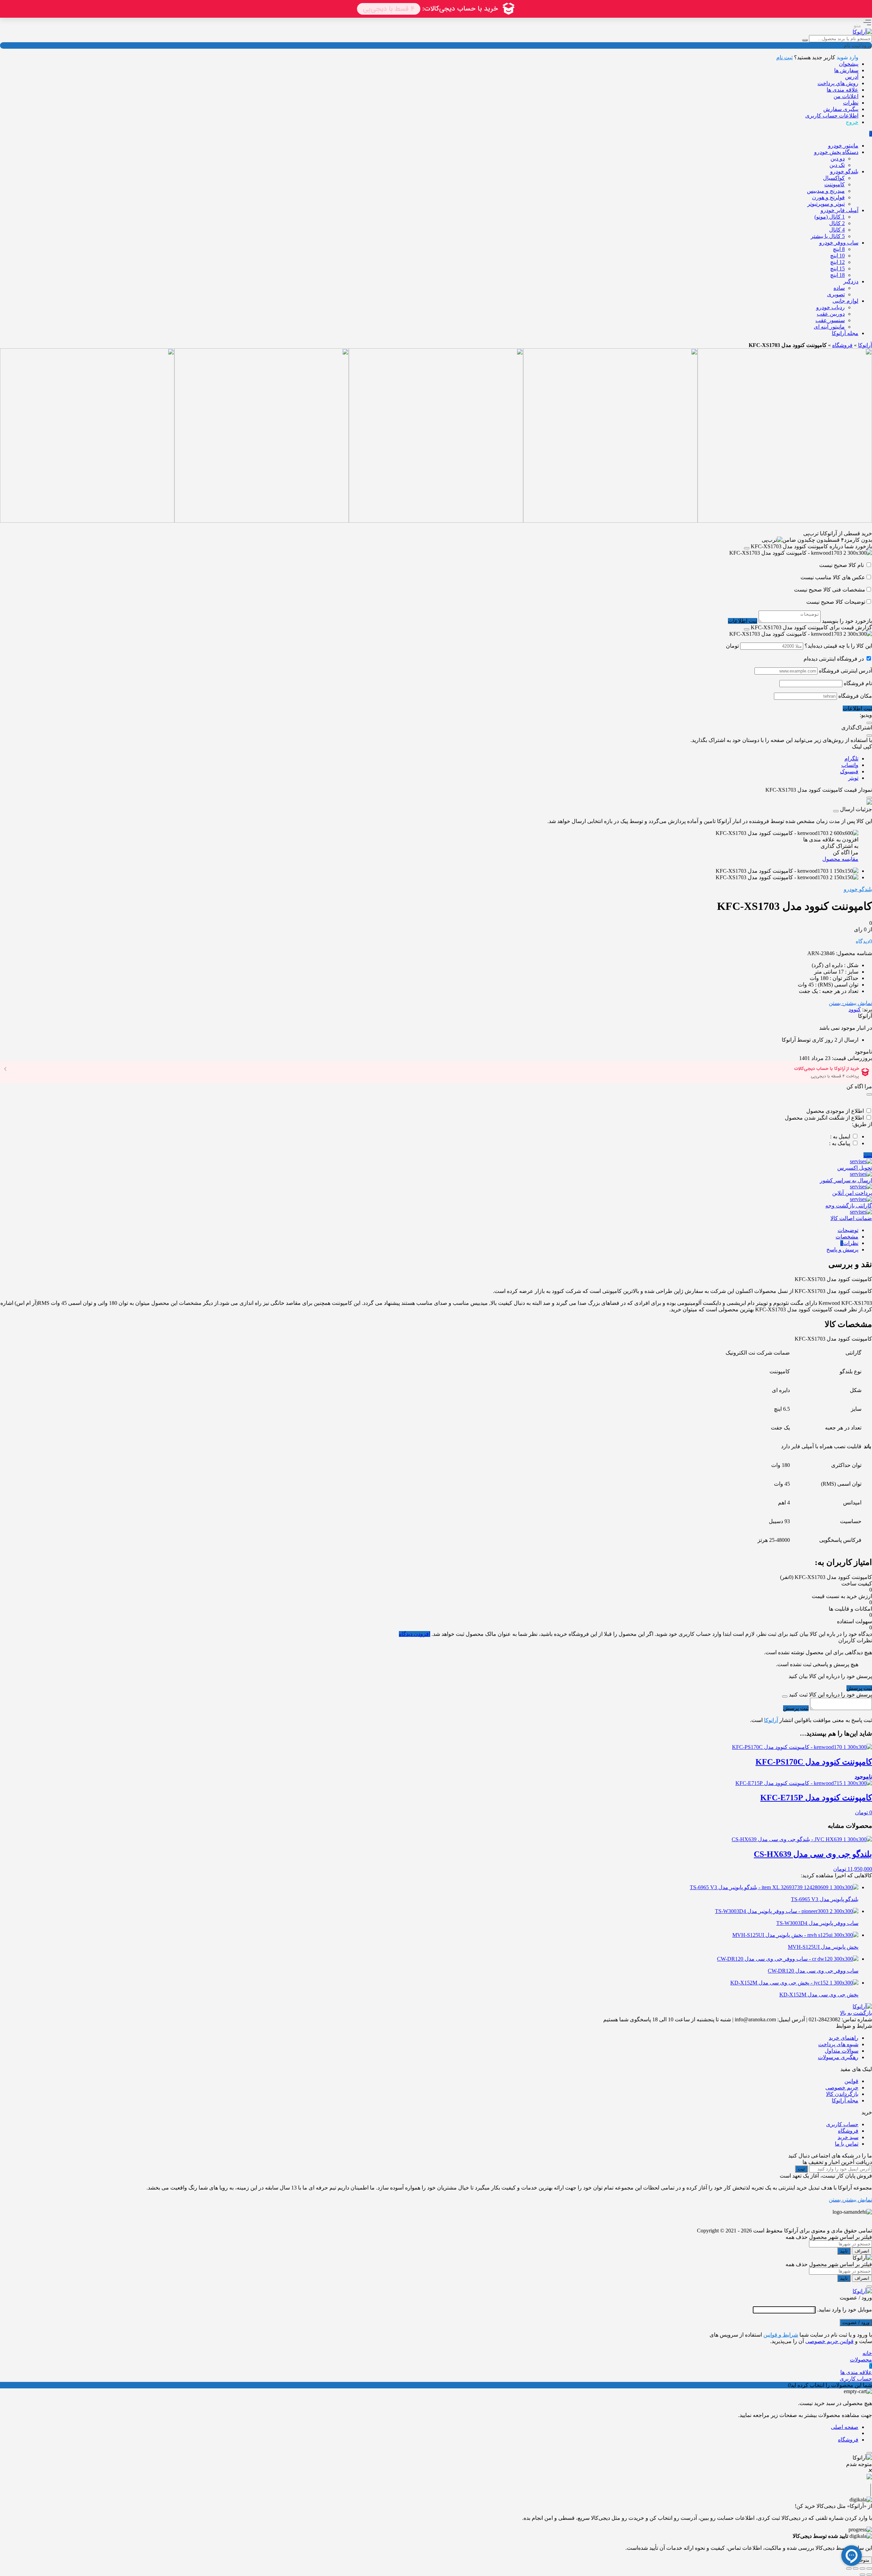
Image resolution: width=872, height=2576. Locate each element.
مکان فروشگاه (855, 696)
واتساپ (850, 765)
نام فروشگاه (858, 683)
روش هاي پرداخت (838, 83)
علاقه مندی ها (843, 90)
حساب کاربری (842, 2124)
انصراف (862, 2251)
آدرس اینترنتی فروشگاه (845, 671)
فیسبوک (849, 771)
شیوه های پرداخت (838, 2044)
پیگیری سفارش (841, 109)
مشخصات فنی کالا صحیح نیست (830, 590)
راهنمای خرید (844, 2038)
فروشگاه (842, 345)
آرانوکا (865, 345)
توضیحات (848, 1230)
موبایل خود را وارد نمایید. (845, 2310)
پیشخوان (849, 64)
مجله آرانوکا (845, 2100)
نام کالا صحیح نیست (842, 565)
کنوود (855, 1009)
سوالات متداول (842, 2051)
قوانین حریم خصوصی (829, 2341)
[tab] (429, 1230)
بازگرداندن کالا (842, 2094)
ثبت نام (784, 57)
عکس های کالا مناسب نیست (833, 577)
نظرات (851, 103)
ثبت (868, 1155)
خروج (852, 122)
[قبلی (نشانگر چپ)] (869, 2575)
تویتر (853, 778)
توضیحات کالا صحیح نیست (836, 602)
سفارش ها (846, 70)
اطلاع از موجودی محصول (835, 1111)
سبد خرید (848, 2137)
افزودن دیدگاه (415, 1634)
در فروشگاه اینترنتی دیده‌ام (834, 659)
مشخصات (847, 1237)
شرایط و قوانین (781, 2335)
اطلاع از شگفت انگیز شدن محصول (824, 1118)
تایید (844, 2251)
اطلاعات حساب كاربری (832, 116)
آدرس (852, 77)
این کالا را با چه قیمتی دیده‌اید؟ (838, 646)
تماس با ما (847, 2144)
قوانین (851, 2081)
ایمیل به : (840, 1136)
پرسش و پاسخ (842, 1250)
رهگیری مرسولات (838, 2057)
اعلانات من (846, 96)
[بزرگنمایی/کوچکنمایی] (869, 2569)
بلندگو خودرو (858, 889)
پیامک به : (840, 1143)
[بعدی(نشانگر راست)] (862, 2575)
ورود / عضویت (856, 2322)
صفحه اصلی (845, 2427)
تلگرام (851, 758)
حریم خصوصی (842, 2088)
